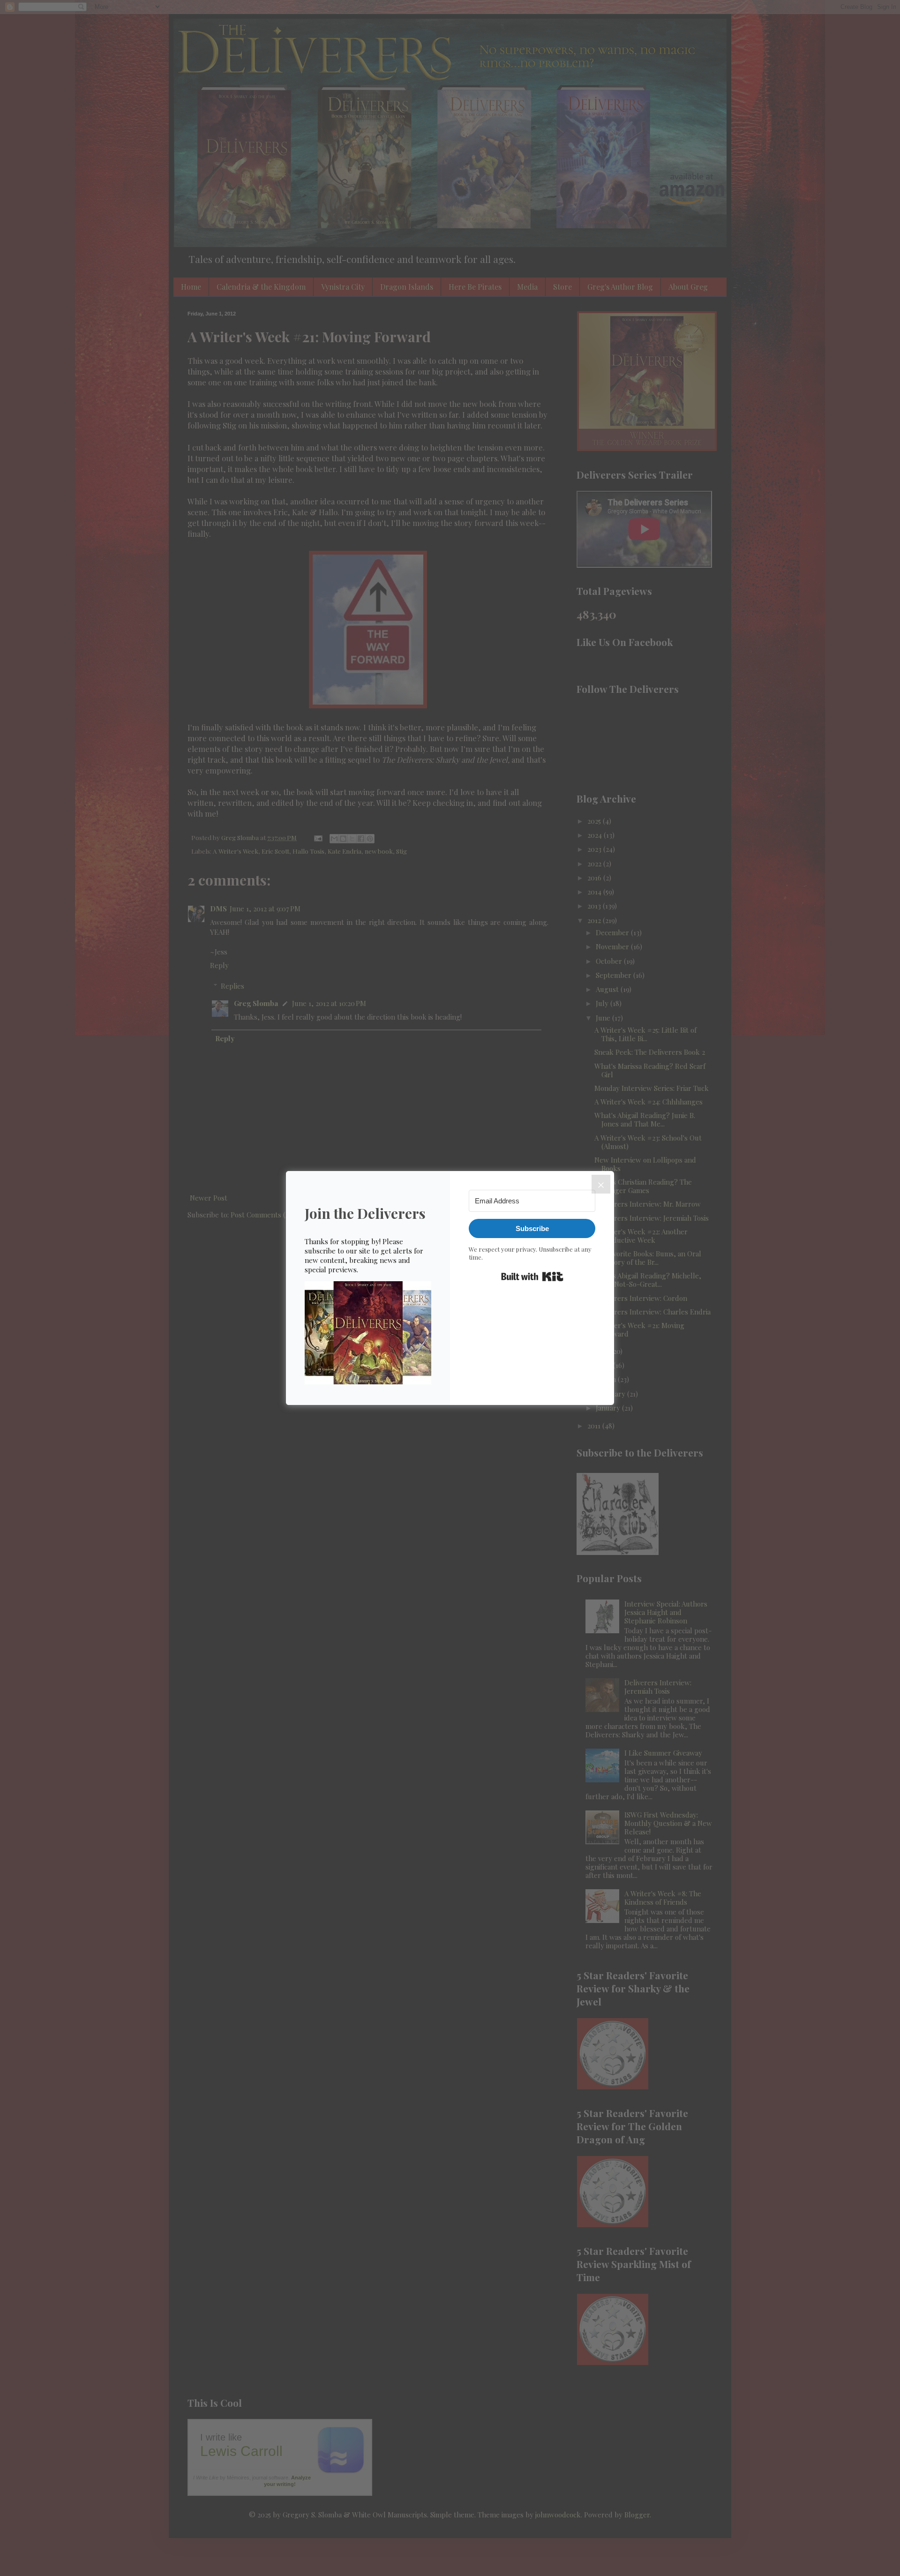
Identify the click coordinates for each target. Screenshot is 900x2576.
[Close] (601, 1184)
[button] (368, 1334)
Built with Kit (532, 1277)
